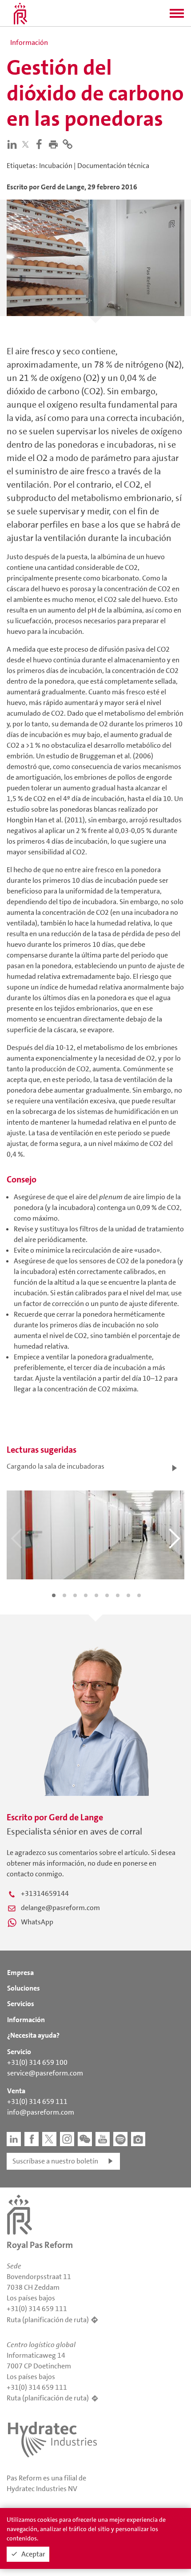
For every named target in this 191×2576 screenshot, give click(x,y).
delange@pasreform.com (60, 1908)
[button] (177, 16)
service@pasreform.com (45, 2073)
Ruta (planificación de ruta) (48, 2320)
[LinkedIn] (14, 144)
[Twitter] (27, 144)
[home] (20, 13)
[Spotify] (120, 2139)
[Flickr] (138, 2139)
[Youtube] (103, 2139)
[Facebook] (41, 144)
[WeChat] (85, 2139)
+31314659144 (45, 1893)
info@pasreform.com (41, 2112)
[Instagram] (67, 2139)
